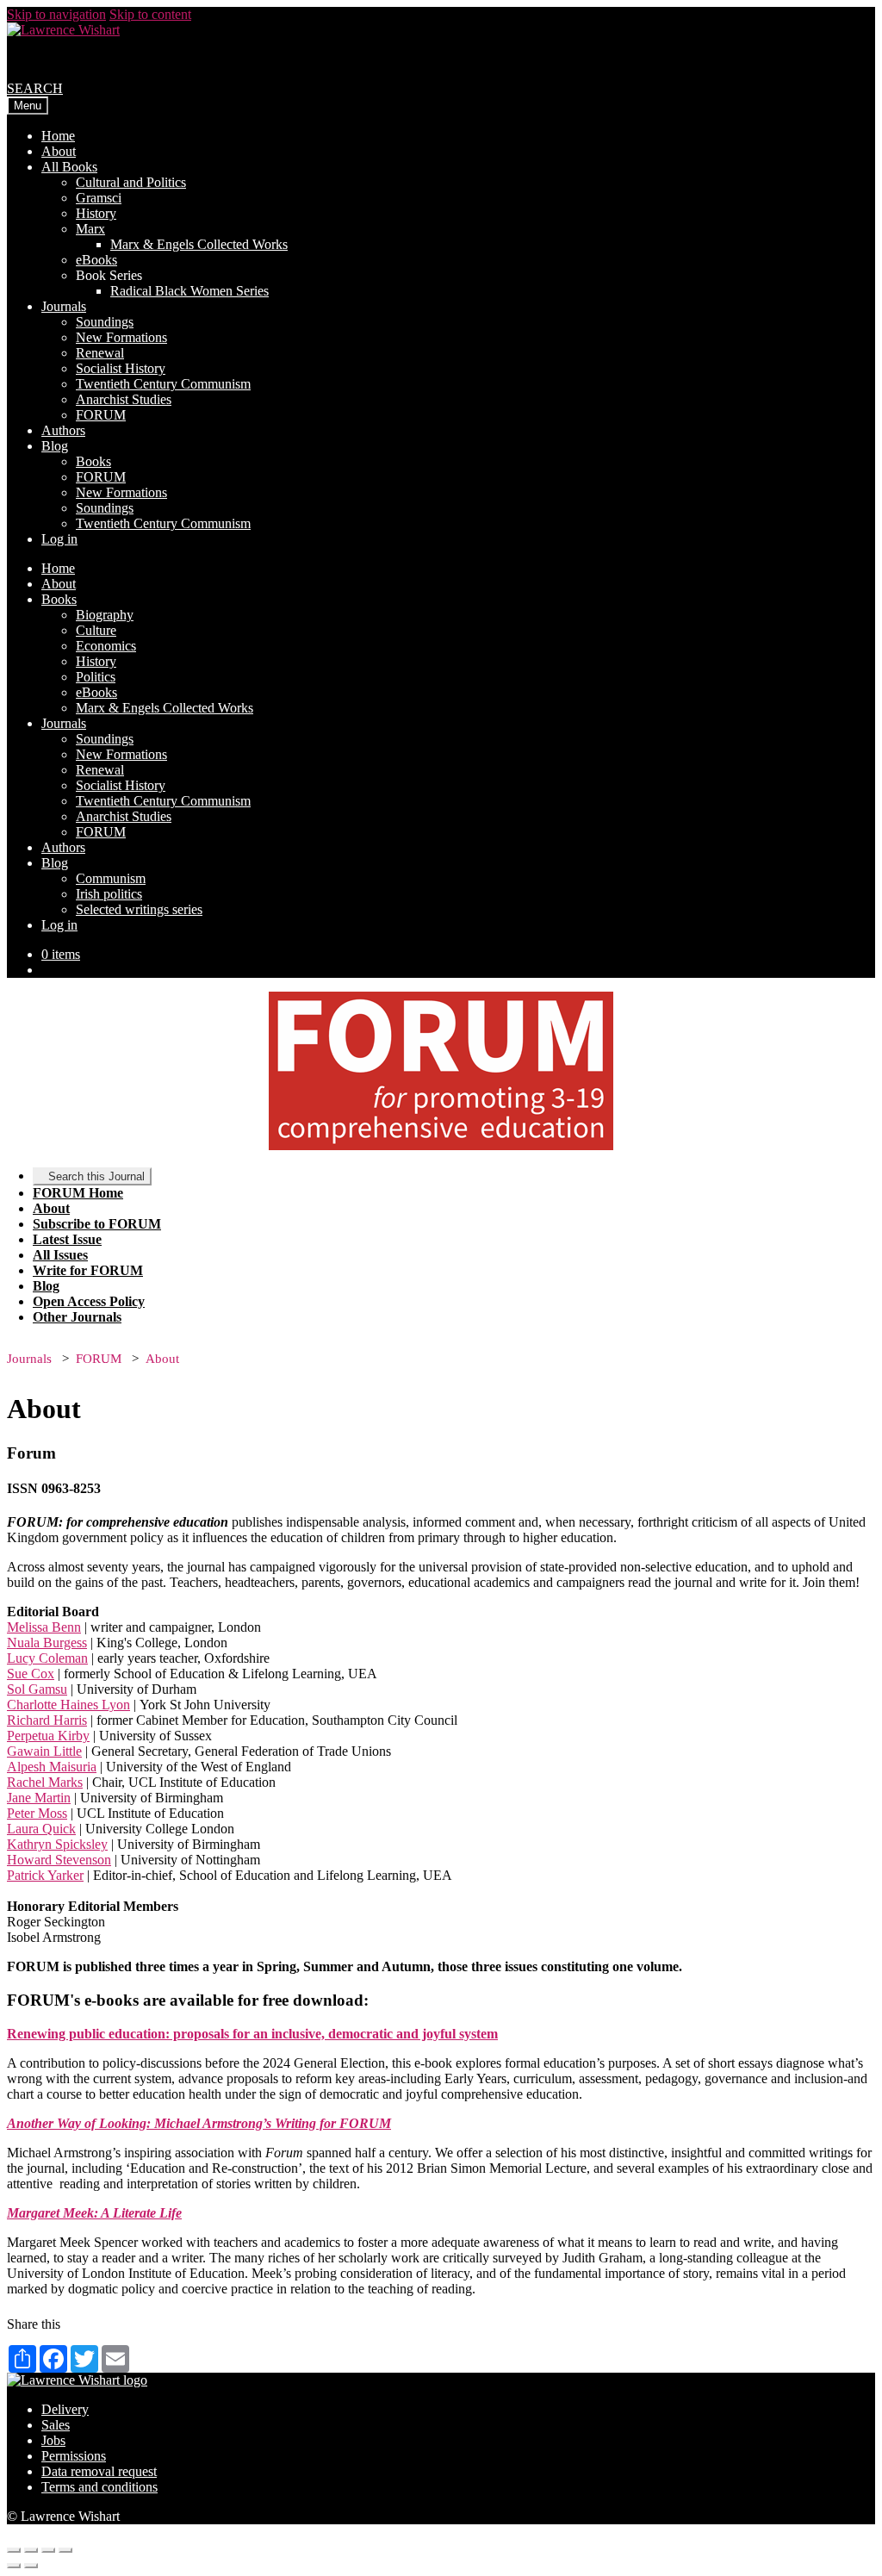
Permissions (74, 2456)
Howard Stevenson (59, 1860)
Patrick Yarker (45, 1875)
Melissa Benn (44, 1627)
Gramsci (99, 198)
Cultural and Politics (131, 182)
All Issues (60, 1255)
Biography (105, 615)
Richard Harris (47, 1720)
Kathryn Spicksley (57, 1844)
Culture (96, 630)
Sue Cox (31, 1674)
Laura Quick (41, 1829)
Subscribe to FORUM (97, 1224)
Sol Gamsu (37, 1689)
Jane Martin (39, 1798)
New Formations (121, 337)
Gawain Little (44, 1751)
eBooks (96, 260)
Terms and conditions (99, 2487)
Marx (90, 229)
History (96, 213)
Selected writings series (139, 909)
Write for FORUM (88, 1270)
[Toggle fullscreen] (48, 2550)
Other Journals (77, 1317)
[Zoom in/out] (65, 2550)
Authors (63, 430)
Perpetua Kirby (48, 1736)
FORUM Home (78, 1193)
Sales (56, 2425)
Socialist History (121, 368)
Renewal (100, 353)
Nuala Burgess (47, 1643)
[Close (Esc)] (14, 2550)
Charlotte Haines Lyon (68, 1705)
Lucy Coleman (47, 1658)
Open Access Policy (89, 1301)
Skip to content (150, 14)
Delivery (65, 2409)
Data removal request (99, 2471)
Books (93, 461)
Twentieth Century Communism (163, 384)
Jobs (53, 2440)
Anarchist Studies (124, 399)
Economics (106, 646)
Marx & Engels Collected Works (199, 244)
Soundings (105, 322)
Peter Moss (37, 1813)
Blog (55, 446)
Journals (64, 306)
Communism (111, 878)
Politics (96, 677)
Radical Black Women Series (189, 291)
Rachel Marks (45, 1782)
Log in (59, 539)
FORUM (101, 415)
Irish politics (109, 894)
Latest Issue (67, 1239)
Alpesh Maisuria (52, 1767)
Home (58, 136)
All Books (69, 167)
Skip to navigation (56, 14)
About (59, 151)
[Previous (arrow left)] (14, 2566)
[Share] (31, 2550)
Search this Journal (96, 1176)
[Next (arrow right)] (31, 2566)
